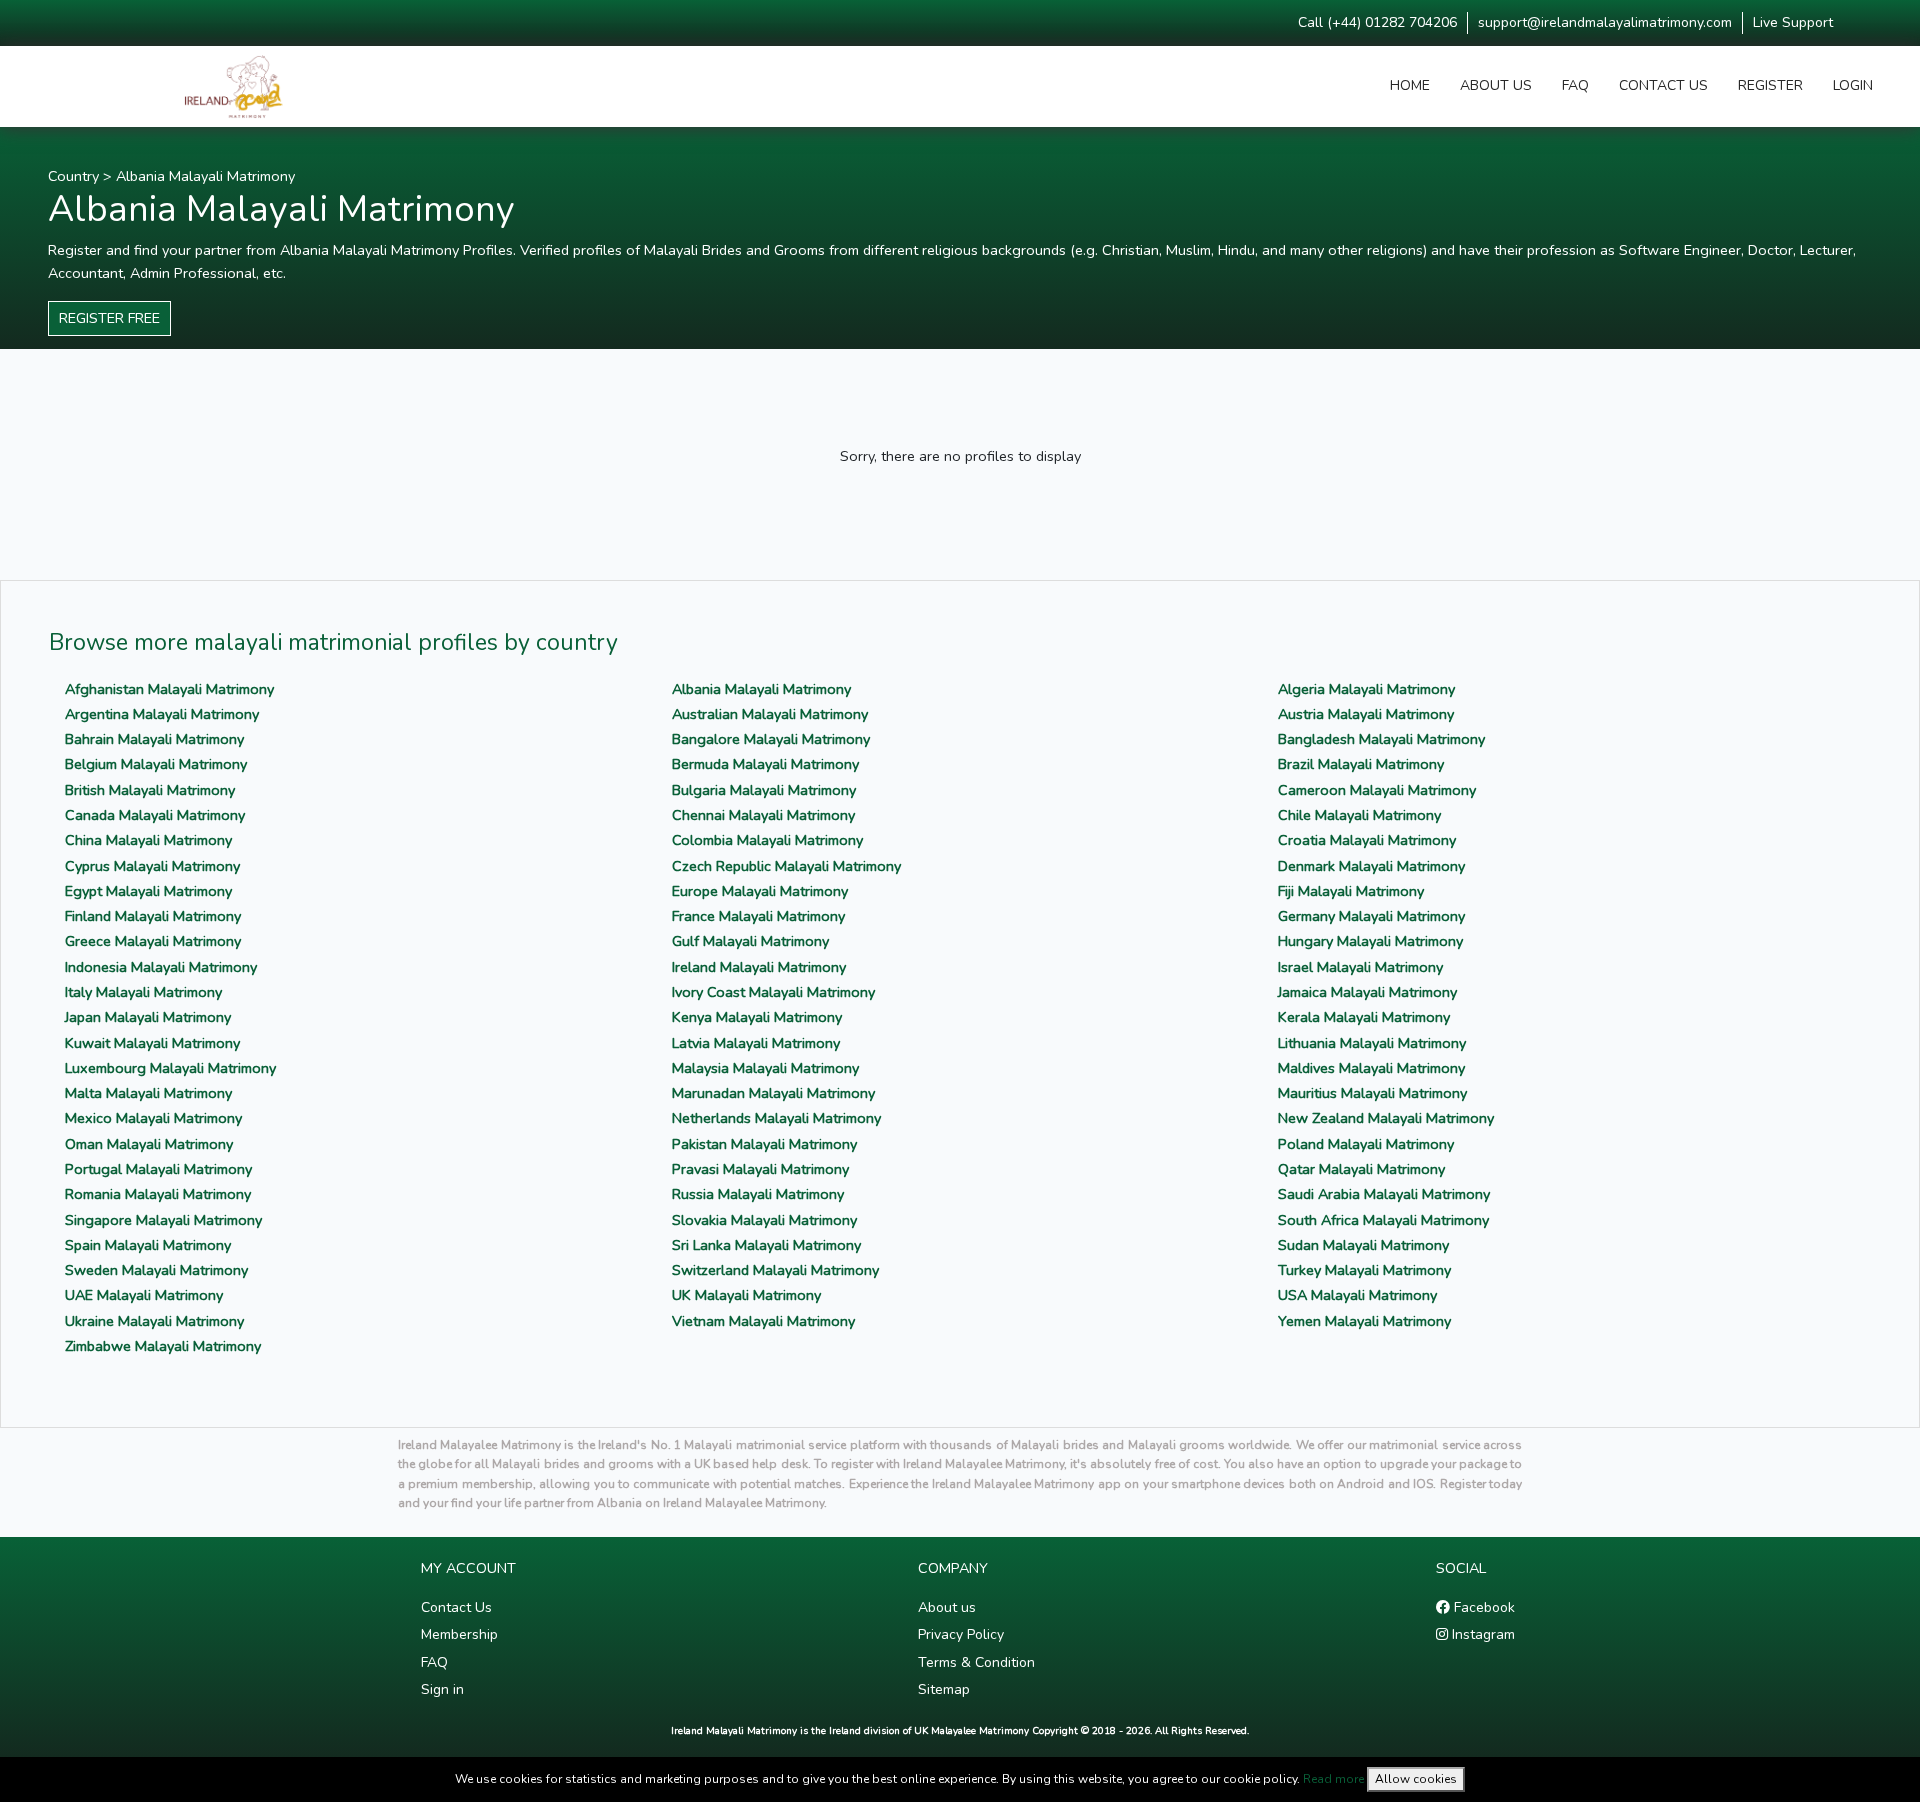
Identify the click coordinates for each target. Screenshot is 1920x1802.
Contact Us (456, 1607)
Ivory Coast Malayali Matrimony (773, 992)
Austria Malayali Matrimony (1366, 714)
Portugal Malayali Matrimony (158, 1169)
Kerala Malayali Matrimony (1364, 1017)
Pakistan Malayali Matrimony (764, 1144)
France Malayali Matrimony (758, 916)
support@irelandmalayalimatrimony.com (1605, 22)
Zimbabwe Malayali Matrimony (163, 1346)
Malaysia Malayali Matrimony (765, 1068)
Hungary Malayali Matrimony (1370, 941)
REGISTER (1770, 85)
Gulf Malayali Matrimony (750, 941)
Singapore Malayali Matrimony (163, 1220)
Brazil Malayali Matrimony (1361, 764)
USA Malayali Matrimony (1357, 1295)
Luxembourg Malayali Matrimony (170, 1068)
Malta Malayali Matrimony (148, 1093)
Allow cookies (1416, 1779)
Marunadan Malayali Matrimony (773, 1093)
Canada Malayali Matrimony (155, 815)
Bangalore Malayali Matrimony (771, 739)
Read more (1333, 1779)
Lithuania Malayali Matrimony (1372, 1043)
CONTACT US (1663, 85)
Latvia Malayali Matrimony (756, 1043)
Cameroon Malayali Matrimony (1377, 790)
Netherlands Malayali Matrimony (776, 1118)
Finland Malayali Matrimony (153, 916)
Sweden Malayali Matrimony (156, 1270)
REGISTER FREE (109, 318)
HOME (1410, 85)
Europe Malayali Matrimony (760, 891)
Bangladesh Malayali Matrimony (1381, 739)
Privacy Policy (961, 1634)
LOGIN (1853, 85)
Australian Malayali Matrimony (770, 714)
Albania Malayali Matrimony (205, 176)
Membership (459, 1634)
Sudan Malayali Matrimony (1363, 1245)
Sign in (442, 1689)
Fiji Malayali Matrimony (1351, 891)
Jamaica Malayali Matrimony (1367, 992)
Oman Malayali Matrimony (149, 1144)
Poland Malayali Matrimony (1366, 1144)
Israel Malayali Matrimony (1360, 967)
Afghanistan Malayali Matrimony (169, 689)
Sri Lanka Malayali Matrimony (766, 1245)
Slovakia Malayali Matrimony (764, 1220)
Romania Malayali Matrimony (158, 1194)
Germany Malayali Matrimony (1371, 916)
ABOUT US (1496, 85)
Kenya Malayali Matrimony (757, 1017)
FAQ (1575, 85)
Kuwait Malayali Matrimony (152, 1043)
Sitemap (944, 1689)
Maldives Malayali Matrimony (1371, 1068)
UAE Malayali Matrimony (144, 1295)
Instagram (1481, 1634)
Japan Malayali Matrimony (148, 1017)
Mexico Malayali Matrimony (153, 1118)
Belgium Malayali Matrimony (156, 764)
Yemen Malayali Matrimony (1364, 1321)
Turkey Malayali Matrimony (1364, 1270)
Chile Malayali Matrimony (1359, 815)
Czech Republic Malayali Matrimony (786, 866)
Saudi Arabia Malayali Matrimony (1384, 1194)
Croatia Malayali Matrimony (1367, 840)
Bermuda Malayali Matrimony (765, 764)
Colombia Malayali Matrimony (767, 840)
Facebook (1482, 1607)
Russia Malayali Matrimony (758, 1194)
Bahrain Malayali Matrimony (154, 739)
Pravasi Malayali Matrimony (760, 1169)
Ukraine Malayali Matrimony (154, 1321)
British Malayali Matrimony (150, 790)
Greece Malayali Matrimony (153, 941)
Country (73, 176)
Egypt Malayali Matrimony (148, 891)
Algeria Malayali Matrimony (1366, 689)
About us (947, 1607)
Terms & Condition (976, 1662)
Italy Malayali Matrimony (143, 992)
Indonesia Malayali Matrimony (161, 967)
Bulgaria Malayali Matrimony (764, 790)
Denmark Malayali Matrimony (1371, 866)
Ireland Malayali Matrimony (759, 967)
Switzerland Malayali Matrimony (775, 1270)
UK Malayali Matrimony (746, 1295)
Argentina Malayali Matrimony (162, 714)
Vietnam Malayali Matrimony (763, 1321)
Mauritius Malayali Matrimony (1372, 1093)
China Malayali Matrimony (148, 840)
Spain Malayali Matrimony (148, 1245)
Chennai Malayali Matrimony (763, 815)
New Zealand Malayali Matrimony (1386, 1118)
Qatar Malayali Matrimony (1361, 1169)
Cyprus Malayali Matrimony (152, 866)
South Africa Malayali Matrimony (1383, 1220)
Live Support (1793, 22)
